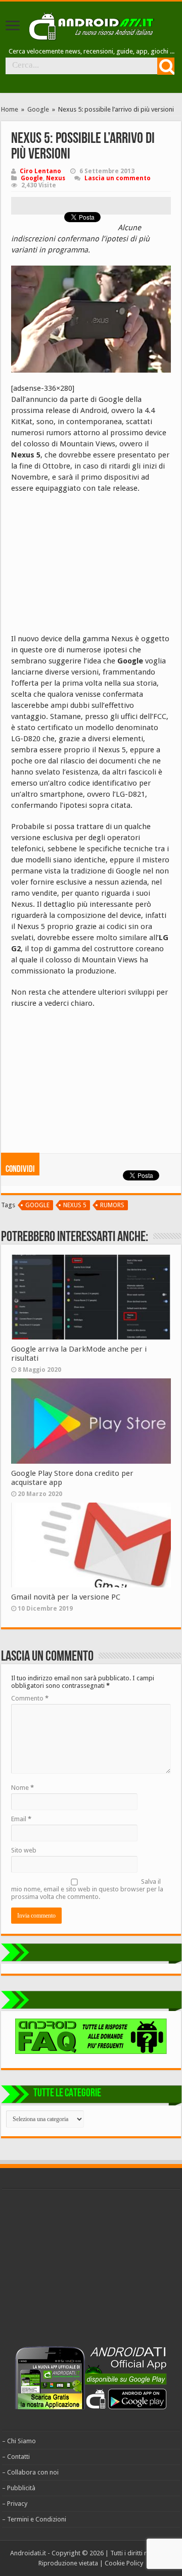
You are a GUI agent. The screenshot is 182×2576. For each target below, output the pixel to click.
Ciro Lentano (40, 171)
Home (10, 109)
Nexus (56, 178)
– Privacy (15, 2504)
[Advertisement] (87, 567)
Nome (22, 1788)
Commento (30, 1698)
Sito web (24, 1850)
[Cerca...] (166, 66)
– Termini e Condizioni (34, 2519)
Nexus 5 (75, 1205)
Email (21, 1819)
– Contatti (16, 2457)
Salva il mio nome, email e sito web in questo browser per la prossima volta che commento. (87, 1889)
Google (38, 109)
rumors (112, 1205)
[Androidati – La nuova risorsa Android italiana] (91, 25)
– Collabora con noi (30, 2472)
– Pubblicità (19, 2488)
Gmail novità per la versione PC (66, 1597)
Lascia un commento (118, 178)
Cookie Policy (124, 2563)
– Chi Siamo (19, 2441)
